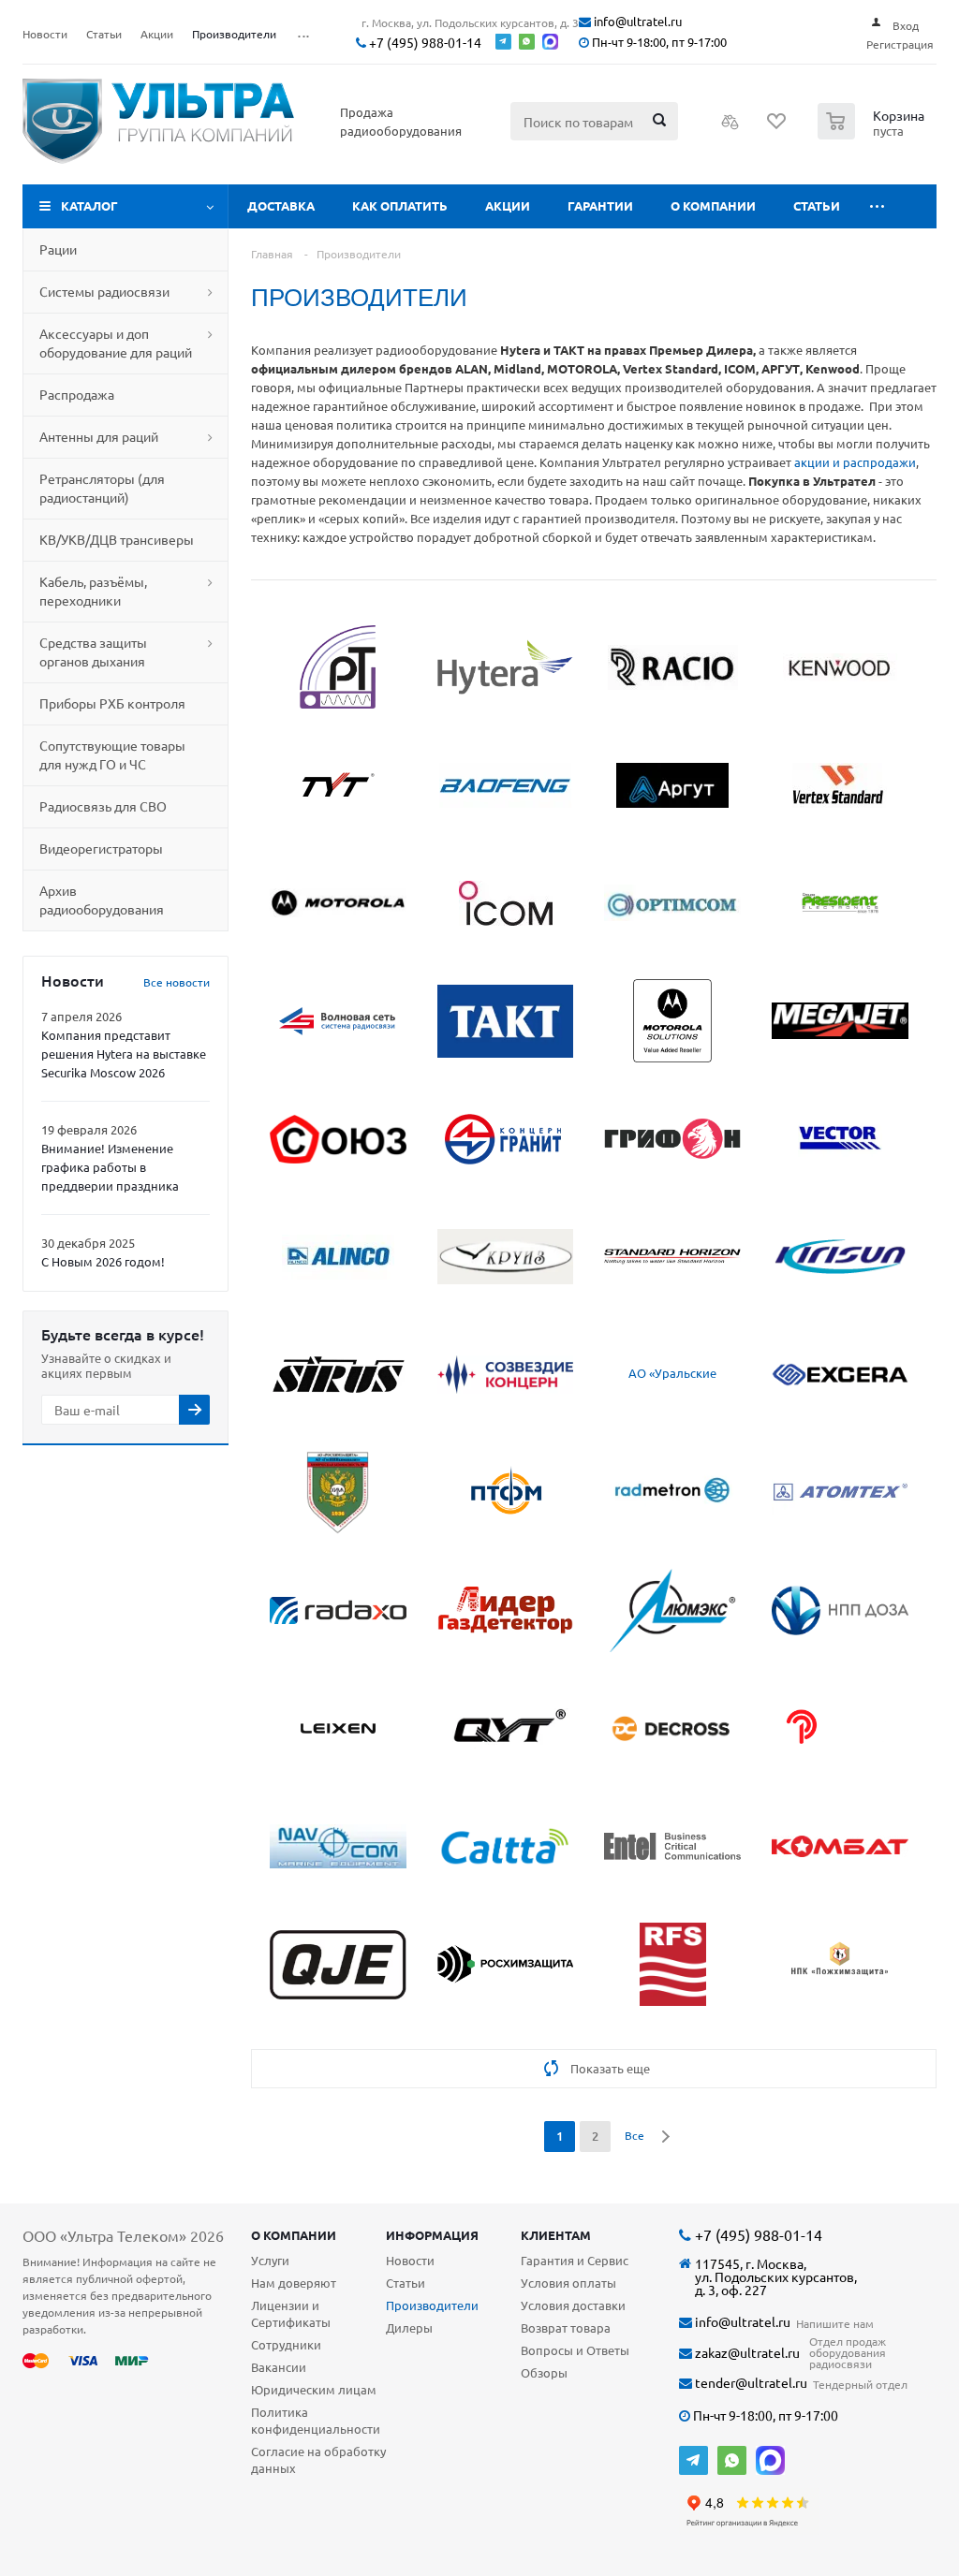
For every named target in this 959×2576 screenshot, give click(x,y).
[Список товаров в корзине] (873, 134)
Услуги (270, 2260)
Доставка (281, 205)
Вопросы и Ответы (575, 2350)
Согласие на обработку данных (318, 2459)
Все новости (177, 982)
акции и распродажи (855, 462)
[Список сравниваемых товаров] (730, 127)
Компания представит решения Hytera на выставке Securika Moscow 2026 (124, 1054)
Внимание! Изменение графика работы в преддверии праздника (110, 1167)
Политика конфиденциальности (316, 2420)
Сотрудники (286, 2344)
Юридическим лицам (314, 2389)
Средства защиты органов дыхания (93, 651)
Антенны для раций (99, 436)
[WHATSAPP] (732, 2460)
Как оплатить (400, 205)
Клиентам (556, 2235)
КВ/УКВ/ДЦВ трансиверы (117, 539)
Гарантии (600, 205)
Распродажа (77, 394)
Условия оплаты (568, 2283)
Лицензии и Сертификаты (291, 2313)
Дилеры (409, 2327)
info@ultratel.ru (636, 22)
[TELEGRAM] (693, 2460)
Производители (432, 2305)
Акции (508, 205)
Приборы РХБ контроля (112, 703)
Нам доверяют (294, 2283)
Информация (432, 2235)
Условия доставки (573, 2305)
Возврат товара (566, 2327)
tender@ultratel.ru (750, 2383)
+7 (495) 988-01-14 (424, 43)
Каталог (89, 205)
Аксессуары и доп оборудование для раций (116, 343)
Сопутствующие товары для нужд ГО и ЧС (112, 754)
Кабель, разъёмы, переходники (93, 591)
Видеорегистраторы (101, 848)
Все (634, 2135)
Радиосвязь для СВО (103, 806)
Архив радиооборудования (102, 900)
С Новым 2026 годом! (103, 1261)
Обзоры (544, 2372)
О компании (713, 205)
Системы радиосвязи (104, 291)
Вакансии (279, 2367)
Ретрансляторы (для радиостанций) (102, 488)
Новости (410, 2260)
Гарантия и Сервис (575, 2260)
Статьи (817, 205)
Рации (58, 249)
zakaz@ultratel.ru (746, 2353)
